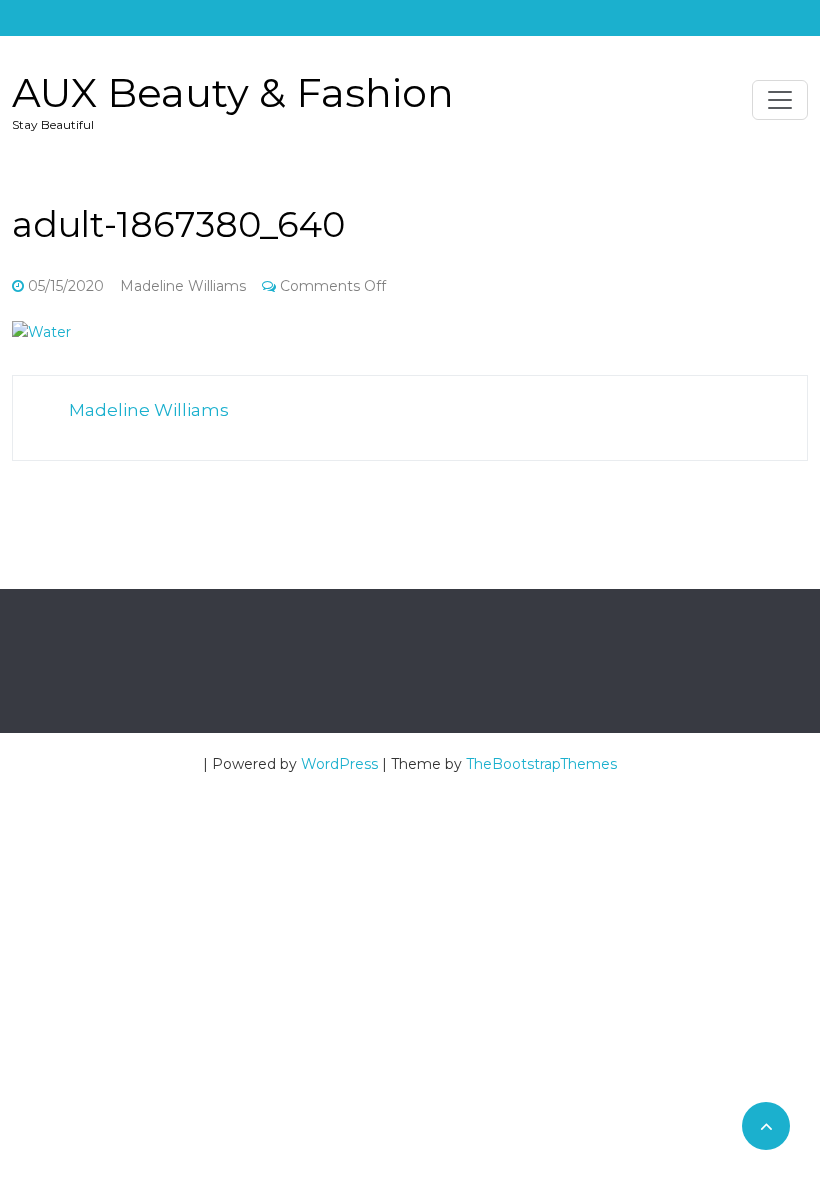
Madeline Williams (183, 286)
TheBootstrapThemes (541, 764)
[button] (41, 332)
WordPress (339, 764)
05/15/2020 (66, 286)
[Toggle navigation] (780, 100)
